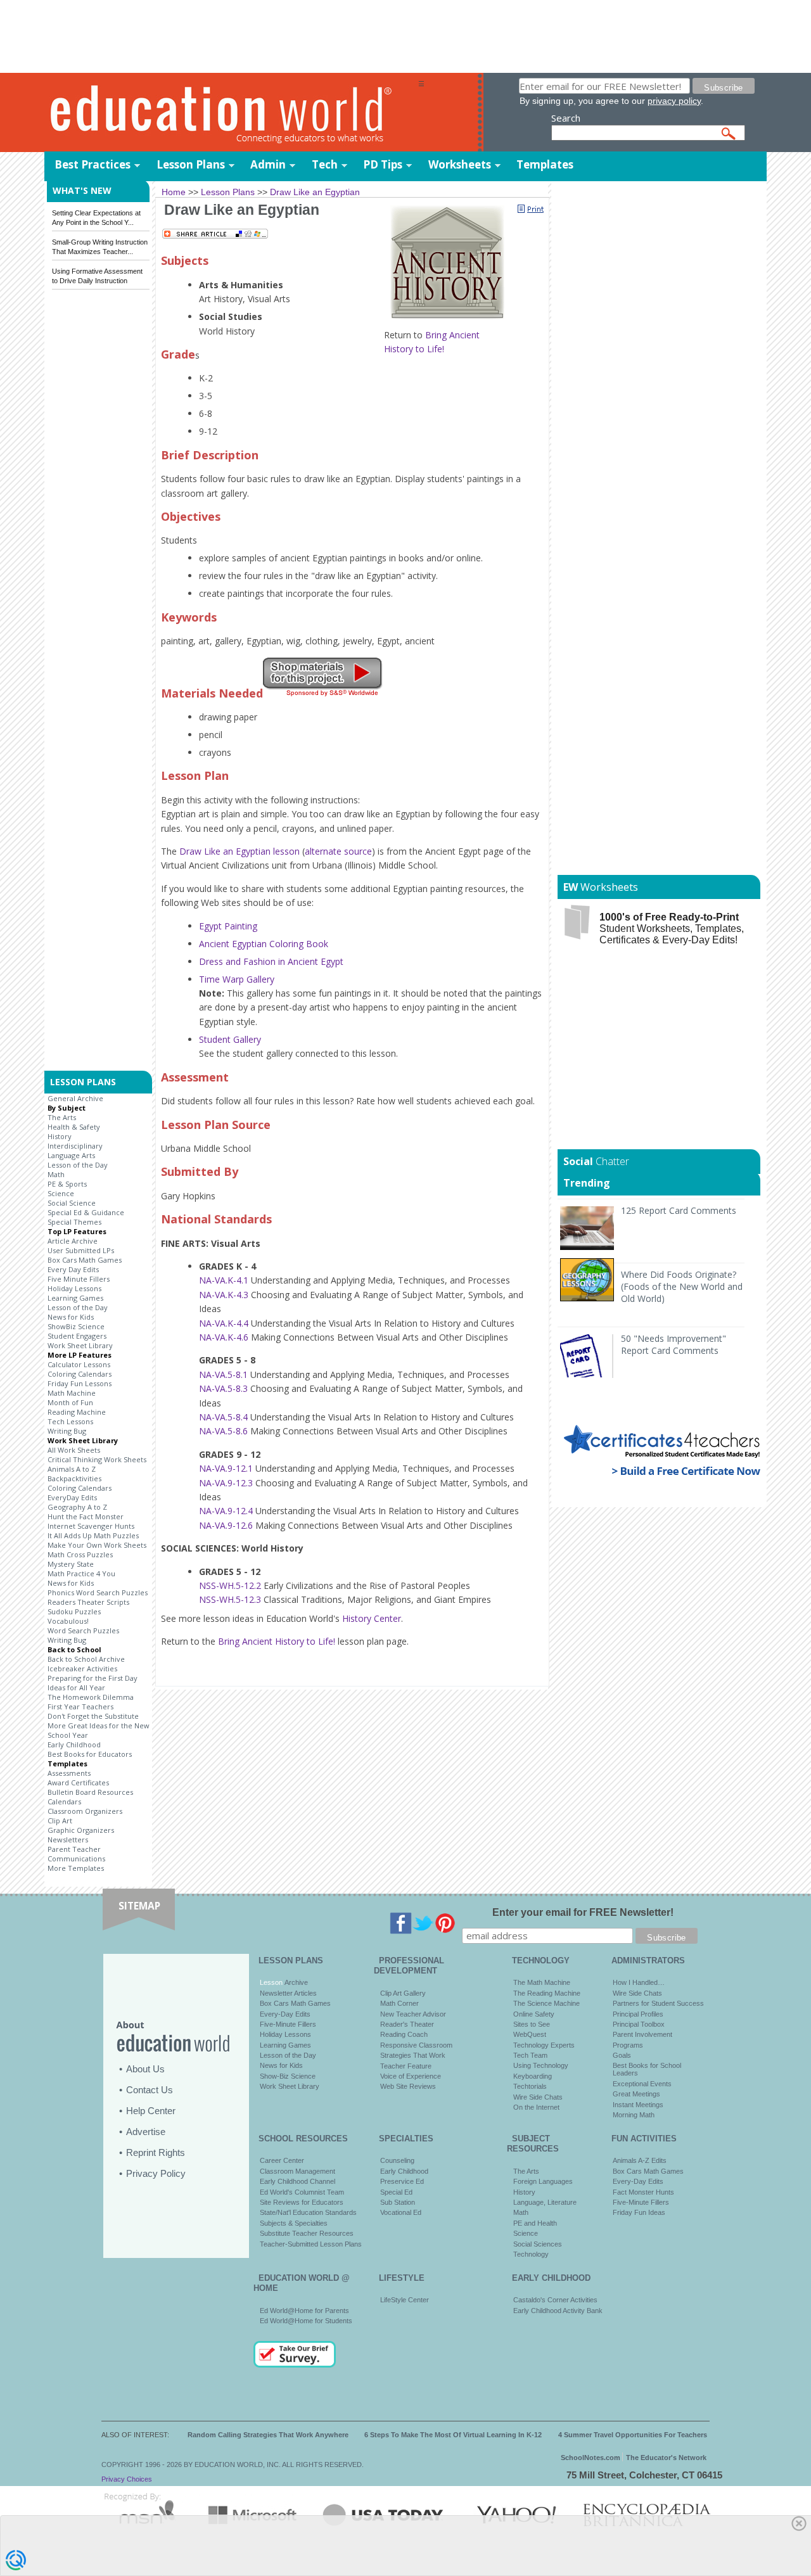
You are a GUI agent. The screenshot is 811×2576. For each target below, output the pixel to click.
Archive (295, 1982)
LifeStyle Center (405, 2300)
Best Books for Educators (90, 1754)
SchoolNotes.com (591, 2458)
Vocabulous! (68, 1621)
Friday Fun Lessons (80, 1383)
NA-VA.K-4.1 (224, 1280)
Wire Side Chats (538, 2097)
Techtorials (530, 2086)
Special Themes (74, 1222)
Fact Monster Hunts (643, 2192)
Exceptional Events (642, 2084)
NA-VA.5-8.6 (223, 1431)
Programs (628, 2045)
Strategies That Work (413, 2055)
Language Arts (71, 1155)
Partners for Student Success (658, 2003)
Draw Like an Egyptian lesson (239, 851)
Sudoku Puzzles (74, 1611)
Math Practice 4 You (81, 1573)
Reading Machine (77, 1412)
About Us (145, 2069)
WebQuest (530, 2034)
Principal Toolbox (639, 2024)
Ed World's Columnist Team (302, 2192)
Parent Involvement (642, 2034)
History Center (372, 1618)
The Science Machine (546, 2003)
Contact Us (150, 2090)
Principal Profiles (638, 2014)
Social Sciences (538, 2244)
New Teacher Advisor (413, 2014)
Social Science (72, 1203)
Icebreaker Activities (82, 1668)
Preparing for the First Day (93, 1678)
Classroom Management (297, 2171)
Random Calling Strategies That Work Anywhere (268, 2435)
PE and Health (535, 2223)
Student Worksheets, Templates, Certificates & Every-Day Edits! (672, 928)
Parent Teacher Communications (76, 1854)
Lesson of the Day (78, 1165)
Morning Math (634, 2115)
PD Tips (383, 164)
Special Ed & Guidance (86, 1212)
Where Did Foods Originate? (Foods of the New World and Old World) (682, 1286)
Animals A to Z (72, 1469)
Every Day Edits (73, 1269)
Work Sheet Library (80, 1345)
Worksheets (460, 164)
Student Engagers (77, 1336)
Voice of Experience (411, 2076)
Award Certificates (78, 1782)
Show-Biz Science (288, 2076)
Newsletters (68, 1840)
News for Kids (71, 1317)
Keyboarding (533, 2076)
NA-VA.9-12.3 (226, 1483)
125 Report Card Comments (679, 1210)
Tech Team (530, 2055)
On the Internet (536, 2107)
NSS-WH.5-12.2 (230, 1585)
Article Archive (73, 1241)
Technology (531, 2254)
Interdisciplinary (75, 1146)
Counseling (397, 2160)
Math (56, 1174)
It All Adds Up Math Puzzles (93, 1535)
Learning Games (75, 1298)
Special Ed (396, 2192)
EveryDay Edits (72, 1497)
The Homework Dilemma (91, 1697)
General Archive (75, 1098)
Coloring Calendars (80, 1374)
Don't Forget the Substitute (93, 1716)
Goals (622, 2055)
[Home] (231, 113)
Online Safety (534, 2014)
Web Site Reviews (408, 2086)
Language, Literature (545, 2202)
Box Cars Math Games (85, 1260)
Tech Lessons (70, 1421)
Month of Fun (70, 1402)
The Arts (62, 1117)
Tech (325, 164)
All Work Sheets (74, 1450)
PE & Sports (67, 1184)
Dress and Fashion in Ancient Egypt (271, 961)
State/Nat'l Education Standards (308, 2212)
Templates (545, 164)
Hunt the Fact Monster (86, 1516)
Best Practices (93, 164)
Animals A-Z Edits (640, 2160)
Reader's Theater (407, 2024)
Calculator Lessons (79, 1364)
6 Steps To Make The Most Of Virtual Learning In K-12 (453, 2435)
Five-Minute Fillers (288, 2024)
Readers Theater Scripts (88, 1602)
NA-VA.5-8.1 (223, 1374)
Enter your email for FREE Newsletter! (583, 1912)
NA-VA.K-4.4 (224, 1323)
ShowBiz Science (76, 1326)
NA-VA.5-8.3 (223, 1388)
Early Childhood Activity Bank (558, 2311)
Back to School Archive (86, 1659)
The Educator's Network (666, 2458)
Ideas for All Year (76, 1687)
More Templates (76, 1868)
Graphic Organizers (81, 1830)
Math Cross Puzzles (80, 1554)
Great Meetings (636, 2094)
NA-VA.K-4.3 (224, 1295)
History (60, 1136)
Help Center (151, 2111)
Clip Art (60, 1820)
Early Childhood (74, 1744)
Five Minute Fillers (79, 1279)
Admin (268, 164)
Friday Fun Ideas (639, 2212)
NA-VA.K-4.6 (224, 1337)
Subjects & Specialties (294, 2223)
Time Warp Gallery (237, 979)
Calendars (64, 1801)
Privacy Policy (156, 2173)
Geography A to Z (77, 1507)
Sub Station (398, 2202)
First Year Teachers (80, 1706)
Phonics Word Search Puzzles (98, 1592)
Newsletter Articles (288, 1993)
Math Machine (72, 1393)
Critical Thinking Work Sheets (97, 1459)
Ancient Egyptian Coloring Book (264, 944)
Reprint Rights (156, 2152)
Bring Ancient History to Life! (277, 1641)
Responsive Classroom (416, 2045)
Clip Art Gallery (403, 1993)
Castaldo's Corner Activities (555, 2300)
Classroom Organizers (85, 1811)
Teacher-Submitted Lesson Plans (311, 2244)
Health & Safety (74, 1127)
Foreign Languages (543, 2181)
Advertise (146, 2132)
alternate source (338, 851)
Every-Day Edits (285, 2014)
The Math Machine (542, 1982)
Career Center (282, 2160)
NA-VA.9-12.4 (226, 1511)
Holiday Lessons (74, 1288)
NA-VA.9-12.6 (226, 1525)
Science (61, 1193)
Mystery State (71, 1564)
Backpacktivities (74, 1478)
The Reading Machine (547, 1993)
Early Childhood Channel (297, 2181)
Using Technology (541, 2065)
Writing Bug (67, 1431)
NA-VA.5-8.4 (223, 1417)
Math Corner (399, 2003)
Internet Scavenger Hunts (91, 1526)
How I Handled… (639, 1982)
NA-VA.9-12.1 (226, 1468)
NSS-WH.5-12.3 (230, 1599)
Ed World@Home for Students (306, 2321)
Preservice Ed (402, 2181)
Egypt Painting (228, 926)
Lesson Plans (191, 164)
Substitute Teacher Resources (307, 2233)
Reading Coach (404, 2034)
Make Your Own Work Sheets (97, 1545)
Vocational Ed (401, 2212)
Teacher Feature (406, 2066)
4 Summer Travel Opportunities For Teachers (633, 2435)
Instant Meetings (638, 2105)
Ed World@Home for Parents (304, 2311)
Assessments (69, 1773)
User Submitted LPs (81, 1250)
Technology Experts (544, 2045)
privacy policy (674, 101)
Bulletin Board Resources (90, 1792)
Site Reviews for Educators (302, 2202)
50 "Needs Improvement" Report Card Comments (674, 1344)
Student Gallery (230, 1039)
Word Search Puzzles (83, 1630)
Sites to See (532, 2024)
